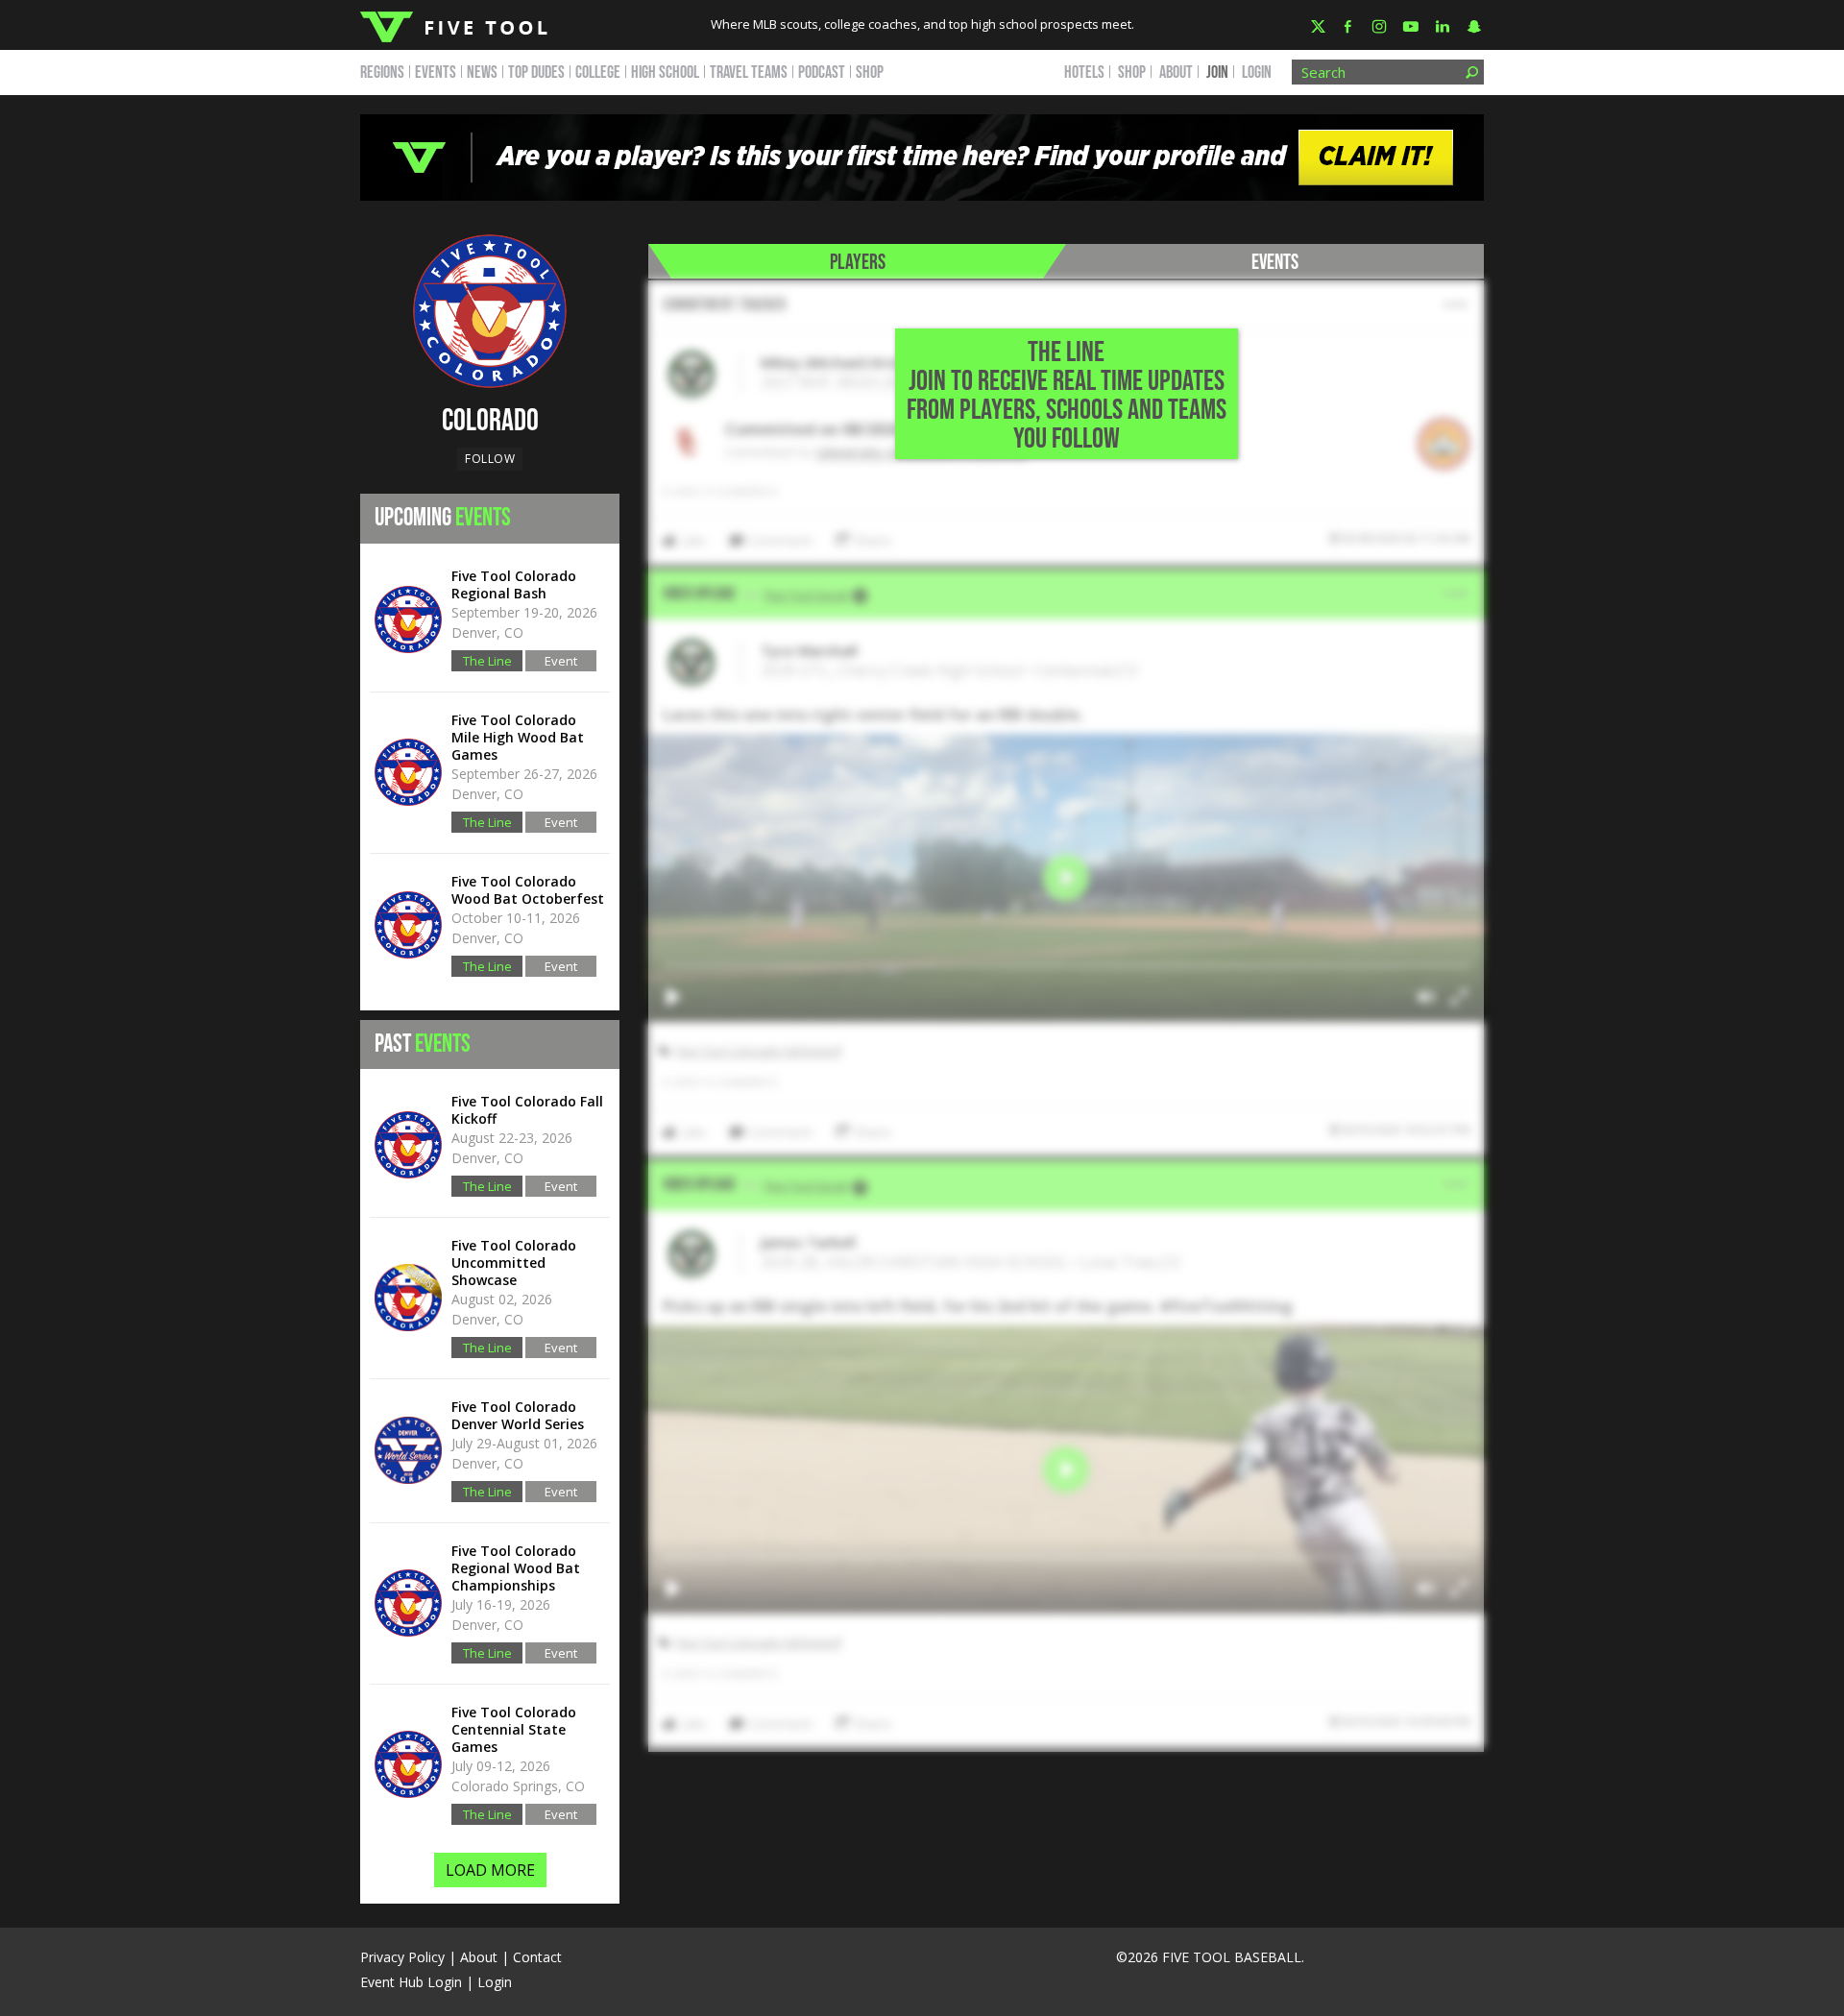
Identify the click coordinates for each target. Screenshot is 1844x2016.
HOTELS (1084, 73)
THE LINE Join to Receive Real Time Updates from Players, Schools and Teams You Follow (1067, 396)
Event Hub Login (411, 1982)
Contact (537, 1957)
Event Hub (561, 662)
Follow (490, 459)
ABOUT (1176, 73)
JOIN (1217, 73)
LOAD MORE (490, 1870)
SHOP (870, 73)
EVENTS (436, 73)
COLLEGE (598, 73)
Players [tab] (858, 263)
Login (1257, 73)
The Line (487, 661)
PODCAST (822, 73)
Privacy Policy (402, 1957)
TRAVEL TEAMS (749, 73)
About (479, 1957)
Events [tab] (1275, 263)
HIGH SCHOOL (665, 73)
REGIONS (382, 73)
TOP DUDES (536, 73)
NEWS (482, 73)
